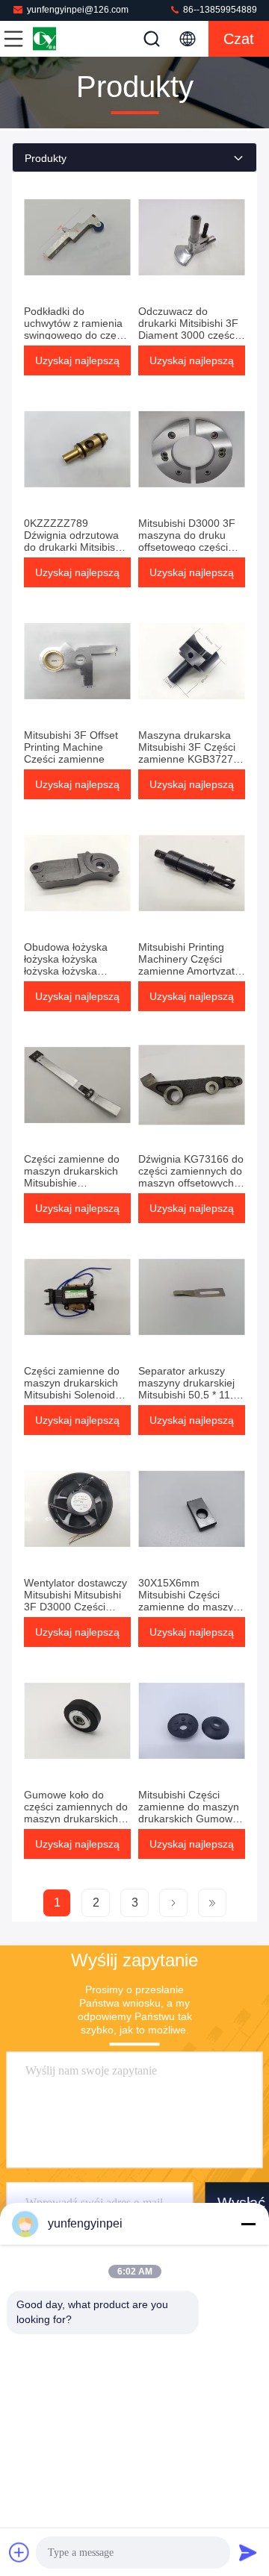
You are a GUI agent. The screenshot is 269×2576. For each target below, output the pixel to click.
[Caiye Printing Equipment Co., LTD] (63, 39)
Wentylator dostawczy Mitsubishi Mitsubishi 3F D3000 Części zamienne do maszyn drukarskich (75, 1607)
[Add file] (19, 2552)
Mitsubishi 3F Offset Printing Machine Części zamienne (71, 747)
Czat (239, 39)
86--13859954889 (219, 10)
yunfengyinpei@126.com (78, 10)
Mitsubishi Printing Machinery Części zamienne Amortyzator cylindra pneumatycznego (191, 971)
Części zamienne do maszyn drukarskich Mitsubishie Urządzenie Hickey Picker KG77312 (72, 1183)
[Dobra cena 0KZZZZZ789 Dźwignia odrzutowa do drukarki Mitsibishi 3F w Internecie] (77, 449)
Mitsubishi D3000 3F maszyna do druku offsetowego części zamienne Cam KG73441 (187, 547)
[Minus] (248, 2224)
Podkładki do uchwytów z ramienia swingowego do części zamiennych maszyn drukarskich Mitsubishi (77, 335)
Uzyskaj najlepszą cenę (77, 365)
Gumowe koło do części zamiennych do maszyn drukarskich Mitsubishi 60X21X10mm (76, 1819)
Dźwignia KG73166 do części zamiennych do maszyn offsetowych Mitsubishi (191, 1177)
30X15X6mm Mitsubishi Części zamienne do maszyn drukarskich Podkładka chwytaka (192, 1607)
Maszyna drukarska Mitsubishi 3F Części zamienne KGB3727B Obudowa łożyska (189, 753)
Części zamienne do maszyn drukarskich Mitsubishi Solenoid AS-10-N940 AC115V (73, 1389)
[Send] (248, 2552)
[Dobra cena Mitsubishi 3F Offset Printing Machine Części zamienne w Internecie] (77, 661)
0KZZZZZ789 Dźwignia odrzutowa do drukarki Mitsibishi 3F (74, 541)
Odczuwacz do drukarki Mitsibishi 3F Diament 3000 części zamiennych (188, 329)
